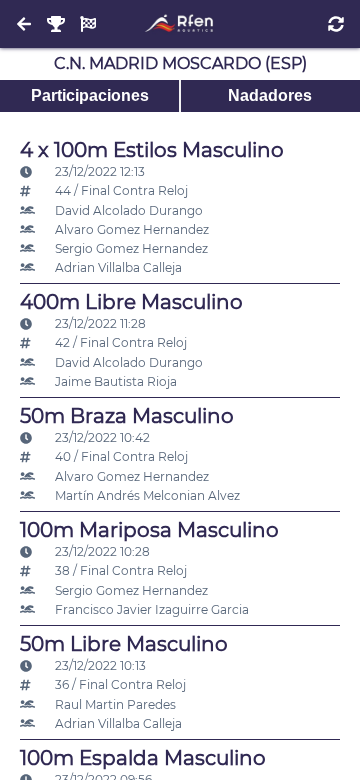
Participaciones (90, 95)
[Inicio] (179, 24)
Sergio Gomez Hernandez (130, 248)
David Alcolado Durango (127, 210)
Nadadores (270, 95)
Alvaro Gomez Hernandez (130, 229)
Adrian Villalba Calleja (117, 267)
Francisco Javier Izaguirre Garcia (150, 609)
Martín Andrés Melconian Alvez (146, 495)
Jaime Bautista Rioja (114, 381)
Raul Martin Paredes (114, 704)
